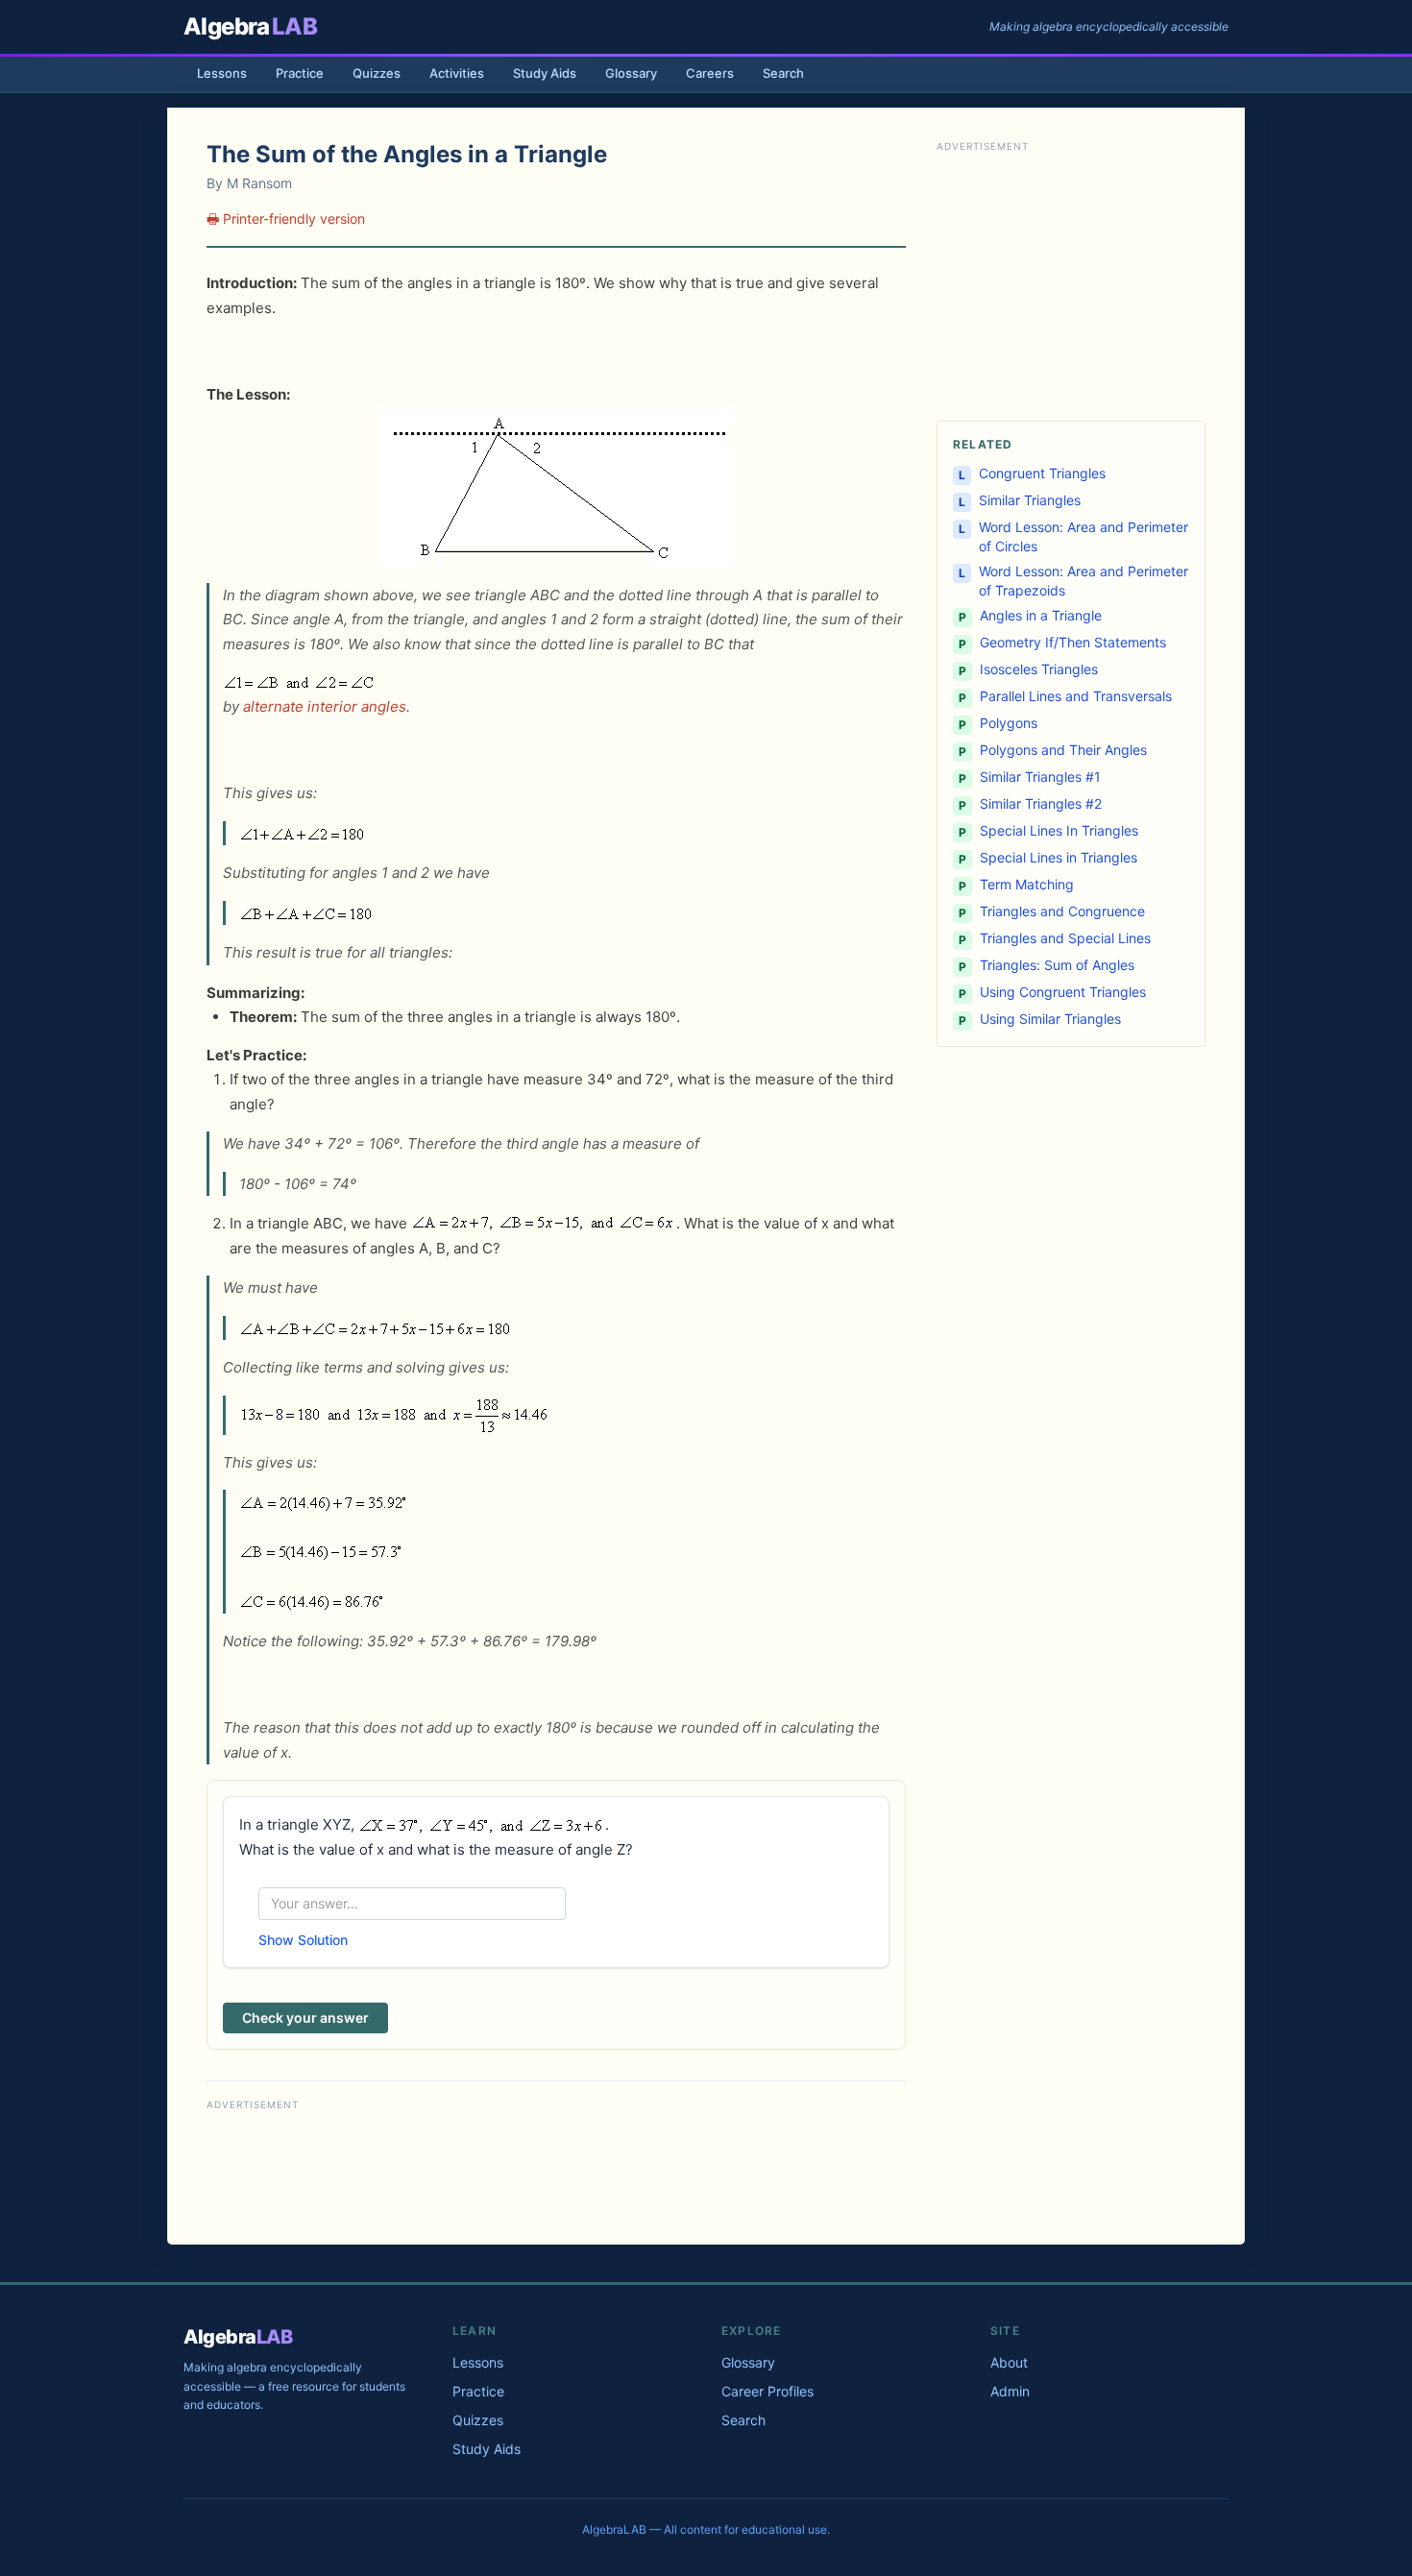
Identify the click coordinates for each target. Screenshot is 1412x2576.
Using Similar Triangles (1050, 1019)
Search (783, 73)
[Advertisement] (556, 2170)
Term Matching (1027, 884)
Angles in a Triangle (1041, 615)
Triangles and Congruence (1062, 911)
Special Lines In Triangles (1059, 830)
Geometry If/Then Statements (1073, 642)
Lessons (222, 73)
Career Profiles (767, 2391)
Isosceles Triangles (1039, 669)
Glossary (631, 73)
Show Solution (303, 1940)
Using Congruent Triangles (1063, 992)
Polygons (1009, 723)
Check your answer (305, 2017)
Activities (457, 73)
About (1009, 2362)
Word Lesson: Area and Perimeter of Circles (1083, 536)
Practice (300, 73)
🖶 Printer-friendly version (286, 219)
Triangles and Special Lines (1065, 938)
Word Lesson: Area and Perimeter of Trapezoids (1083, 581)
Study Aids (545, 73)
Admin (1010, 2391)
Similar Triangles (1030, 500)
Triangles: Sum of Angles (1057, 965)
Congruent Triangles (1042, 473)
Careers (710, 73)
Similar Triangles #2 (1041, 803)
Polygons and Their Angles (1063, 750)
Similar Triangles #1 (1040, 777)
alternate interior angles (325, 706)
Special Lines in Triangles (1059, 857)
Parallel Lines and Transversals (1076, 696)
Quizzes (377, 73)
